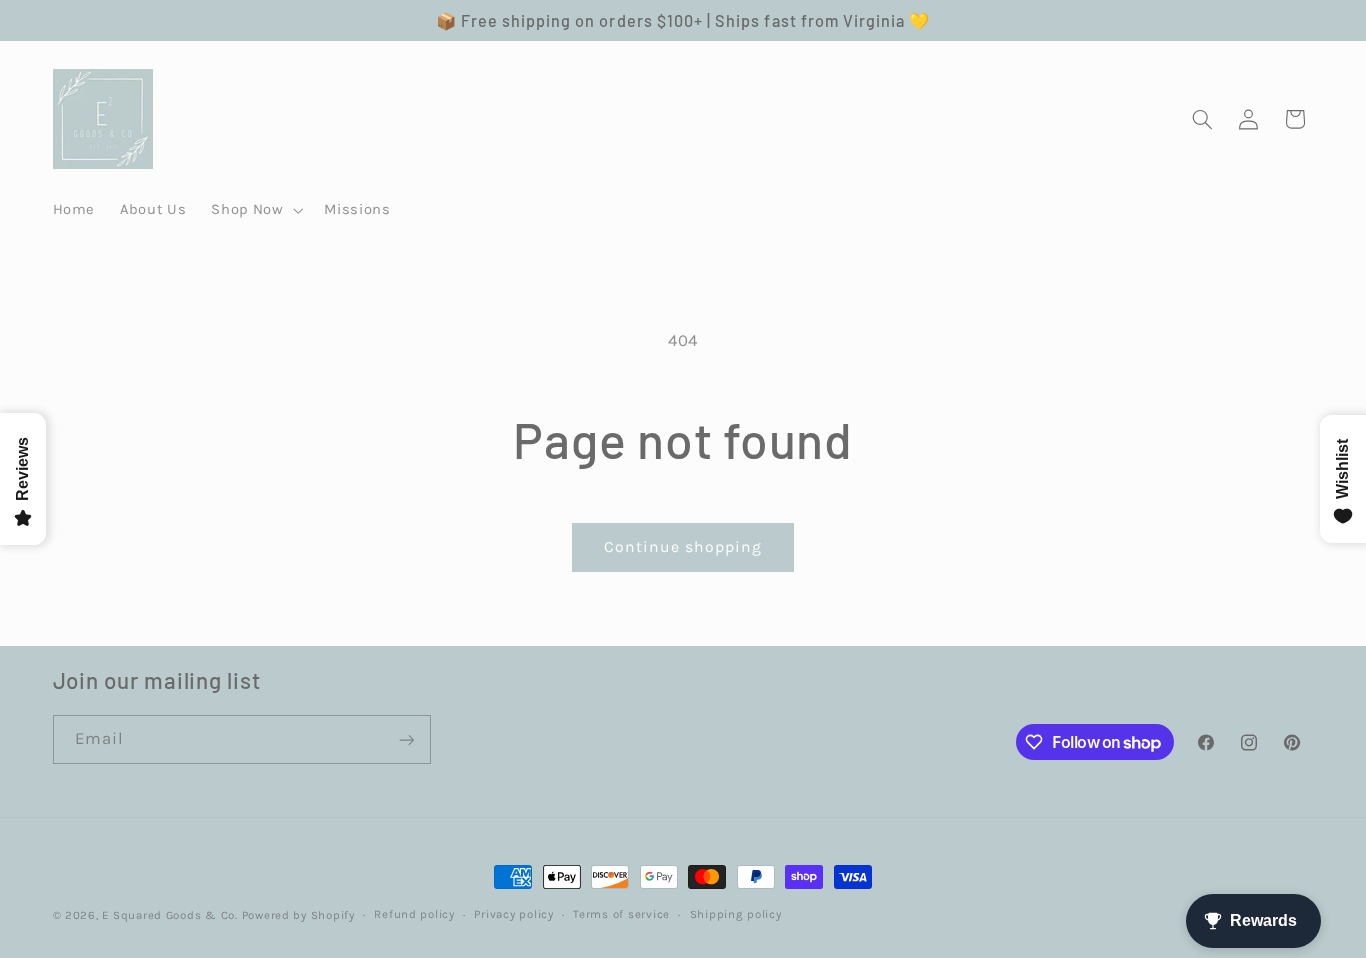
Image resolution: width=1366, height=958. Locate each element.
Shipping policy (736, 915)
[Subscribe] (406, 739)
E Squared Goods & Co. (169, 915)
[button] (255, 210)
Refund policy (414, 915)
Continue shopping (683, 547)
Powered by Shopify (298, 915)
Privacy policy (513, 915)
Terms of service (621, 915)
